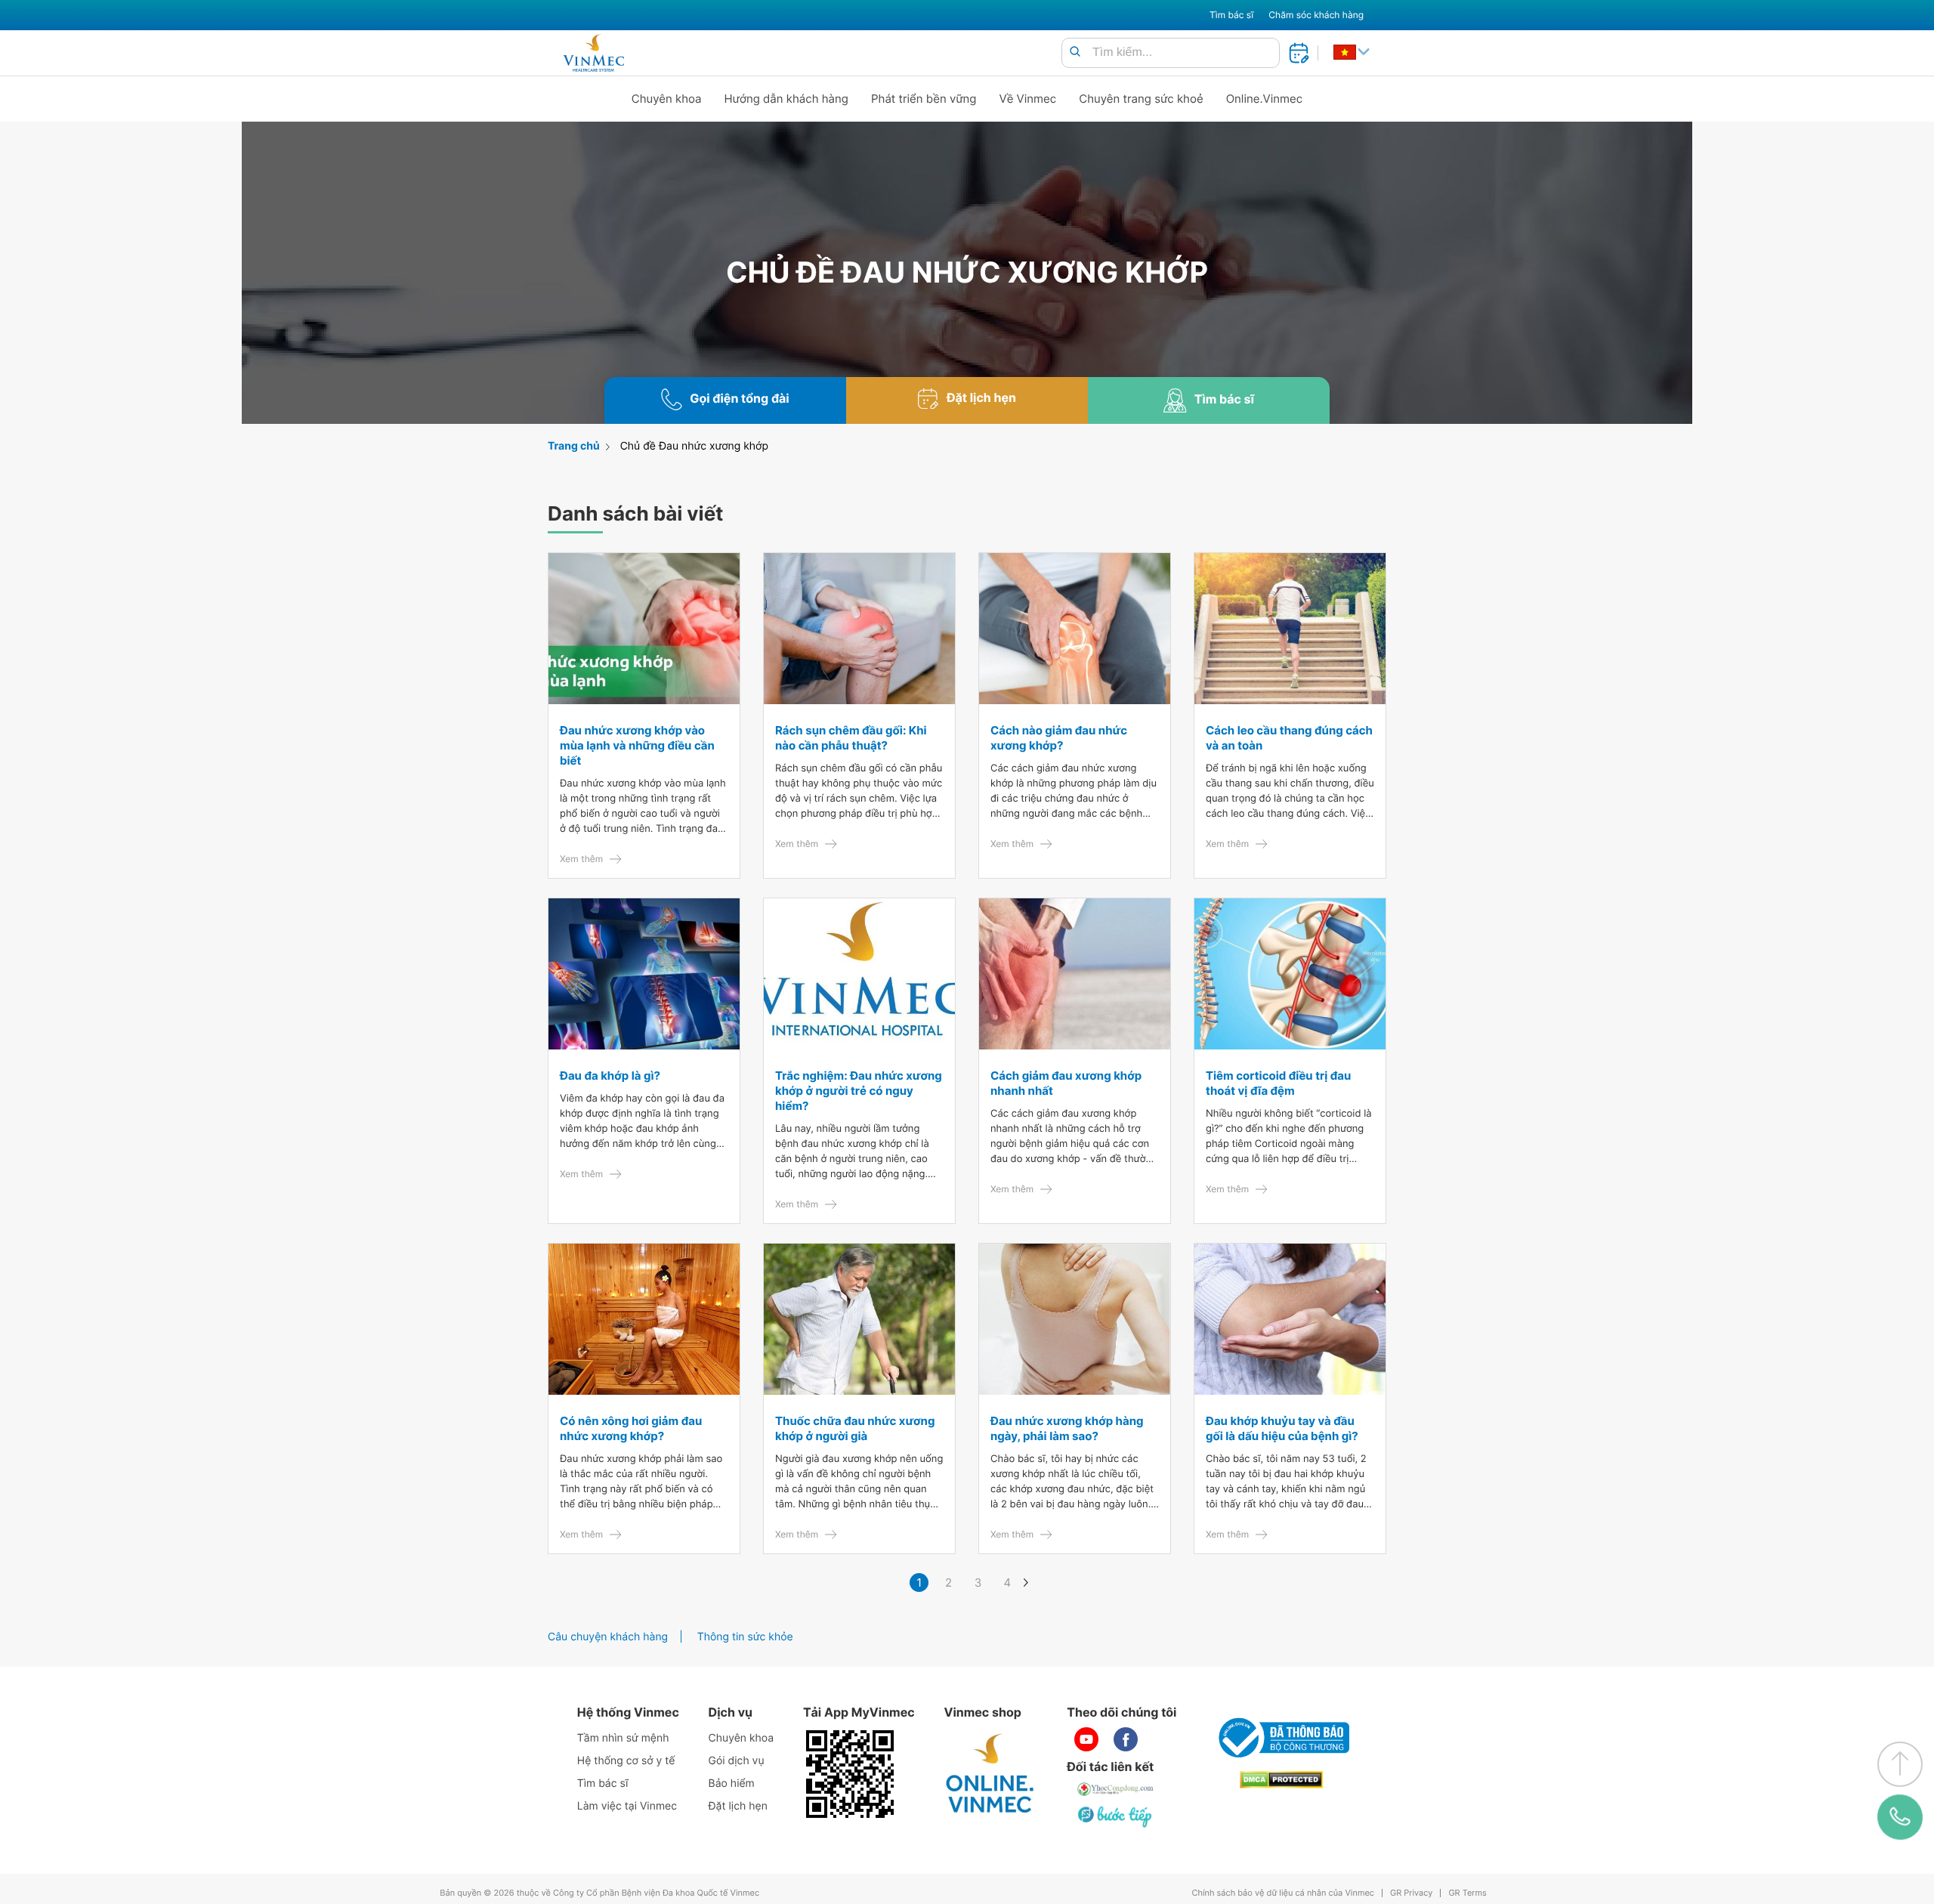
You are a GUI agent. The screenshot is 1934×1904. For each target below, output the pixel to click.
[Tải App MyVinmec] (850, 1774)
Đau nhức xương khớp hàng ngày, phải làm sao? (1067, 1428)
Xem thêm (581, 859)
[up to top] (1900, 1764)
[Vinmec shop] (990, 1774)
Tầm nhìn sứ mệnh (623, 1738)
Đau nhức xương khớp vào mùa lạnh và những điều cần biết (637, 745)
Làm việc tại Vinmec (627, 1806)
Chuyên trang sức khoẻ (1141, 99)
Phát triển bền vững (924, 99)
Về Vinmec (1028, 99)
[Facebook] (1126, 1739)
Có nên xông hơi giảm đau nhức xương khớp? (631, 1428)
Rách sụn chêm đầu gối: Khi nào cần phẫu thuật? (851, 738)
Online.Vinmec (1265, 99)
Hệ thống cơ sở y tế (626, 1761)
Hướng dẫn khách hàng (787, 99)
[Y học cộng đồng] (1116, 1789)
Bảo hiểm (732, 1783)
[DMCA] (1281, 1780)
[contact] (1900, 1817)
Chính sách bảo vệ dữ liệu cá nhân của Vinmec (1283, 1893)
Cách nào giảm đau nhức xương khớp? (1059, 738)
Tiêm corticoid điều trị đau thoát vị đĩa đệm (1278, 1083)
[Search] (1075, 53)
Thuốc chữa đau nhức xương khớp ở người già (855, 1428)
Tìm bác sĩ (1231, 15)
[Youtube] (1086, 1739)
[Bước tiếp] (1116, 1816)
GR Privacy (1411, 1893)
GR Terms (1467, 1893)
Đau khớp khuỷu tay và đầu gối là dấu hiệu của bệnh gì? (1282, 1428)
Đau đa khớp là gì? (610, 1076)
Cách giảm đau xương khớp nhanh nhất (1066, 1083)
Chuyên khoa (667, 99)
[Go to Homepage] (593, 53)
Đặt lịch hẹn (738, 1806)
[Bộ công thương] (1281, 1738)
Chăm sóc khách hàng (1316, 15)
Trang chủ (574, 446)
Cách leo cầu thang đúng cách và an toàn (1289, 738)
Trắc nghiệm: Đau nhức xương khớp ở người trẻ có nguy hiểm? (859, 1091)
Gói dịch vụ (737, 1761)
